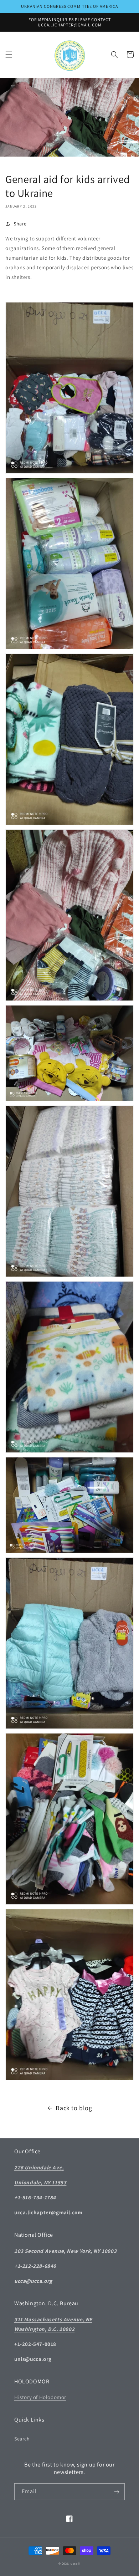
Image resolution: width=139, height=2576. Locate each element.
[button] (9, 55)
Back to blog (74, 2108)
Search (22, 2439)
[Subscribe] (117, 2492)
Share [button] (20, 224)
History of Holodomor (40, 2397)
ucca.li (76, 2563)
